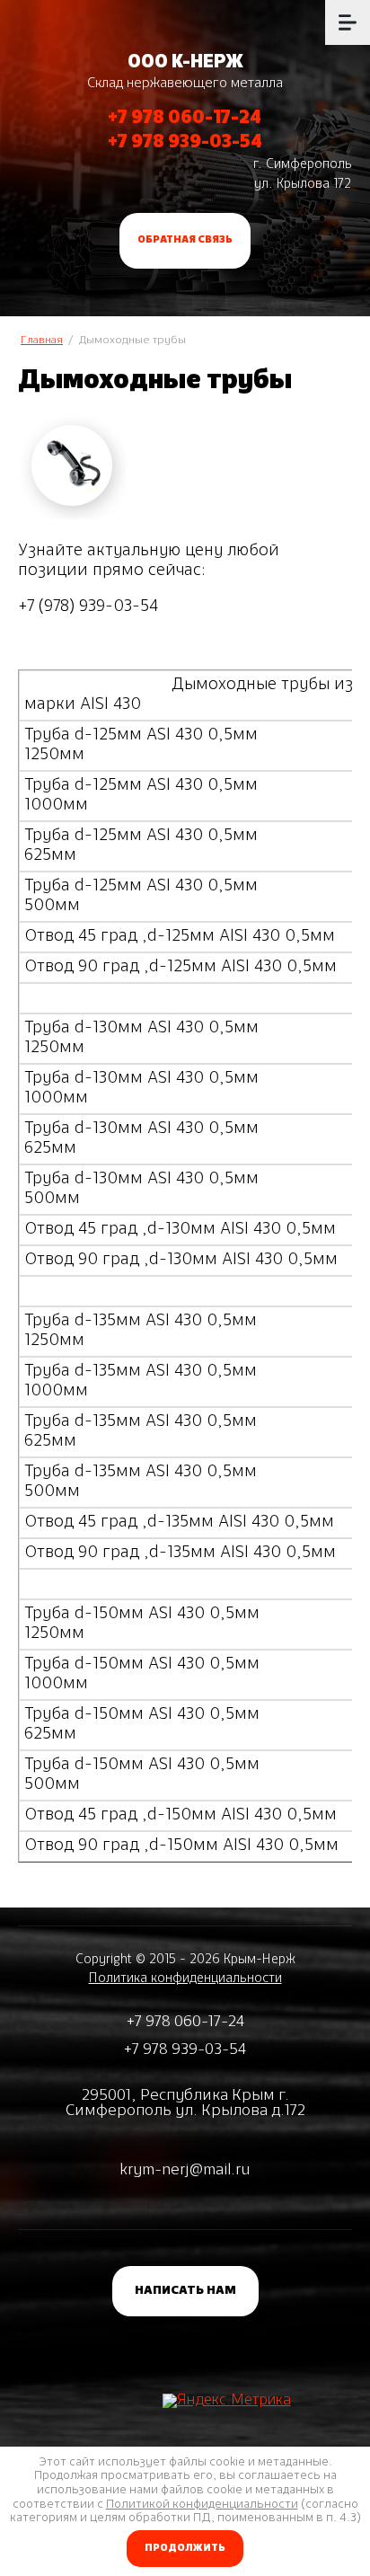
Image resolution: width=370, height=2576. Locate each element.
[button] (185, 241)
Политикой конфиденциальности (202, 2505)
